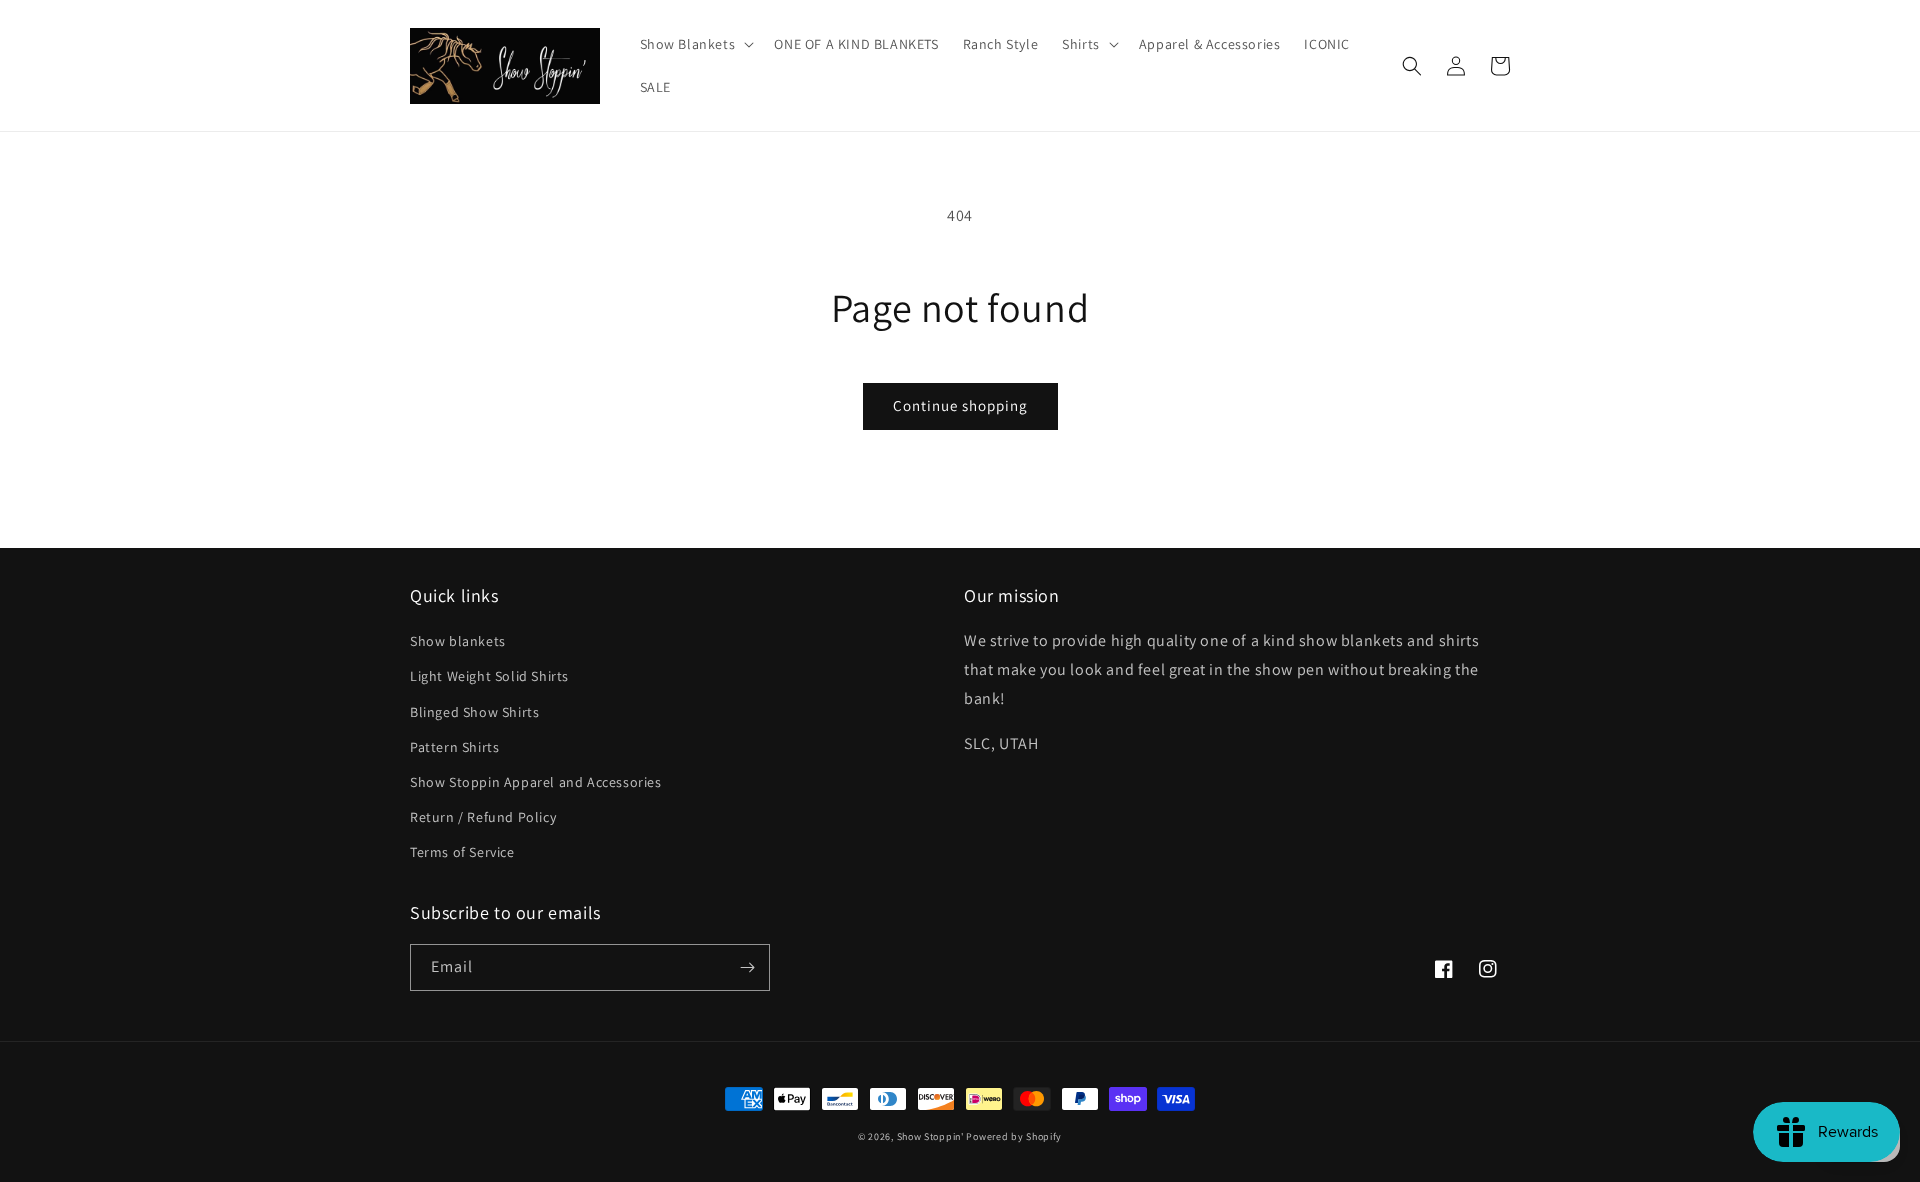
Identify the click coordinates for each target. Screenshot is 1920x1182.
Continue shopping (960, 405)
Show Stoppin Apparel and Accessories (536, 782)
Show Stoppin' (930, 1136)
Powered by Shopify (1014, 1136)
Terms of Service (462, 852)
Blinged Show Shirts (474, 712)
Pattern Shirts (454, 747)
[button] (695, 44)
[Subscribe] (747, 967)
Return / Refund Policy (483, 817)
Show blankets (458, 641)
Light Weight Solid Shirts (489, 676)
